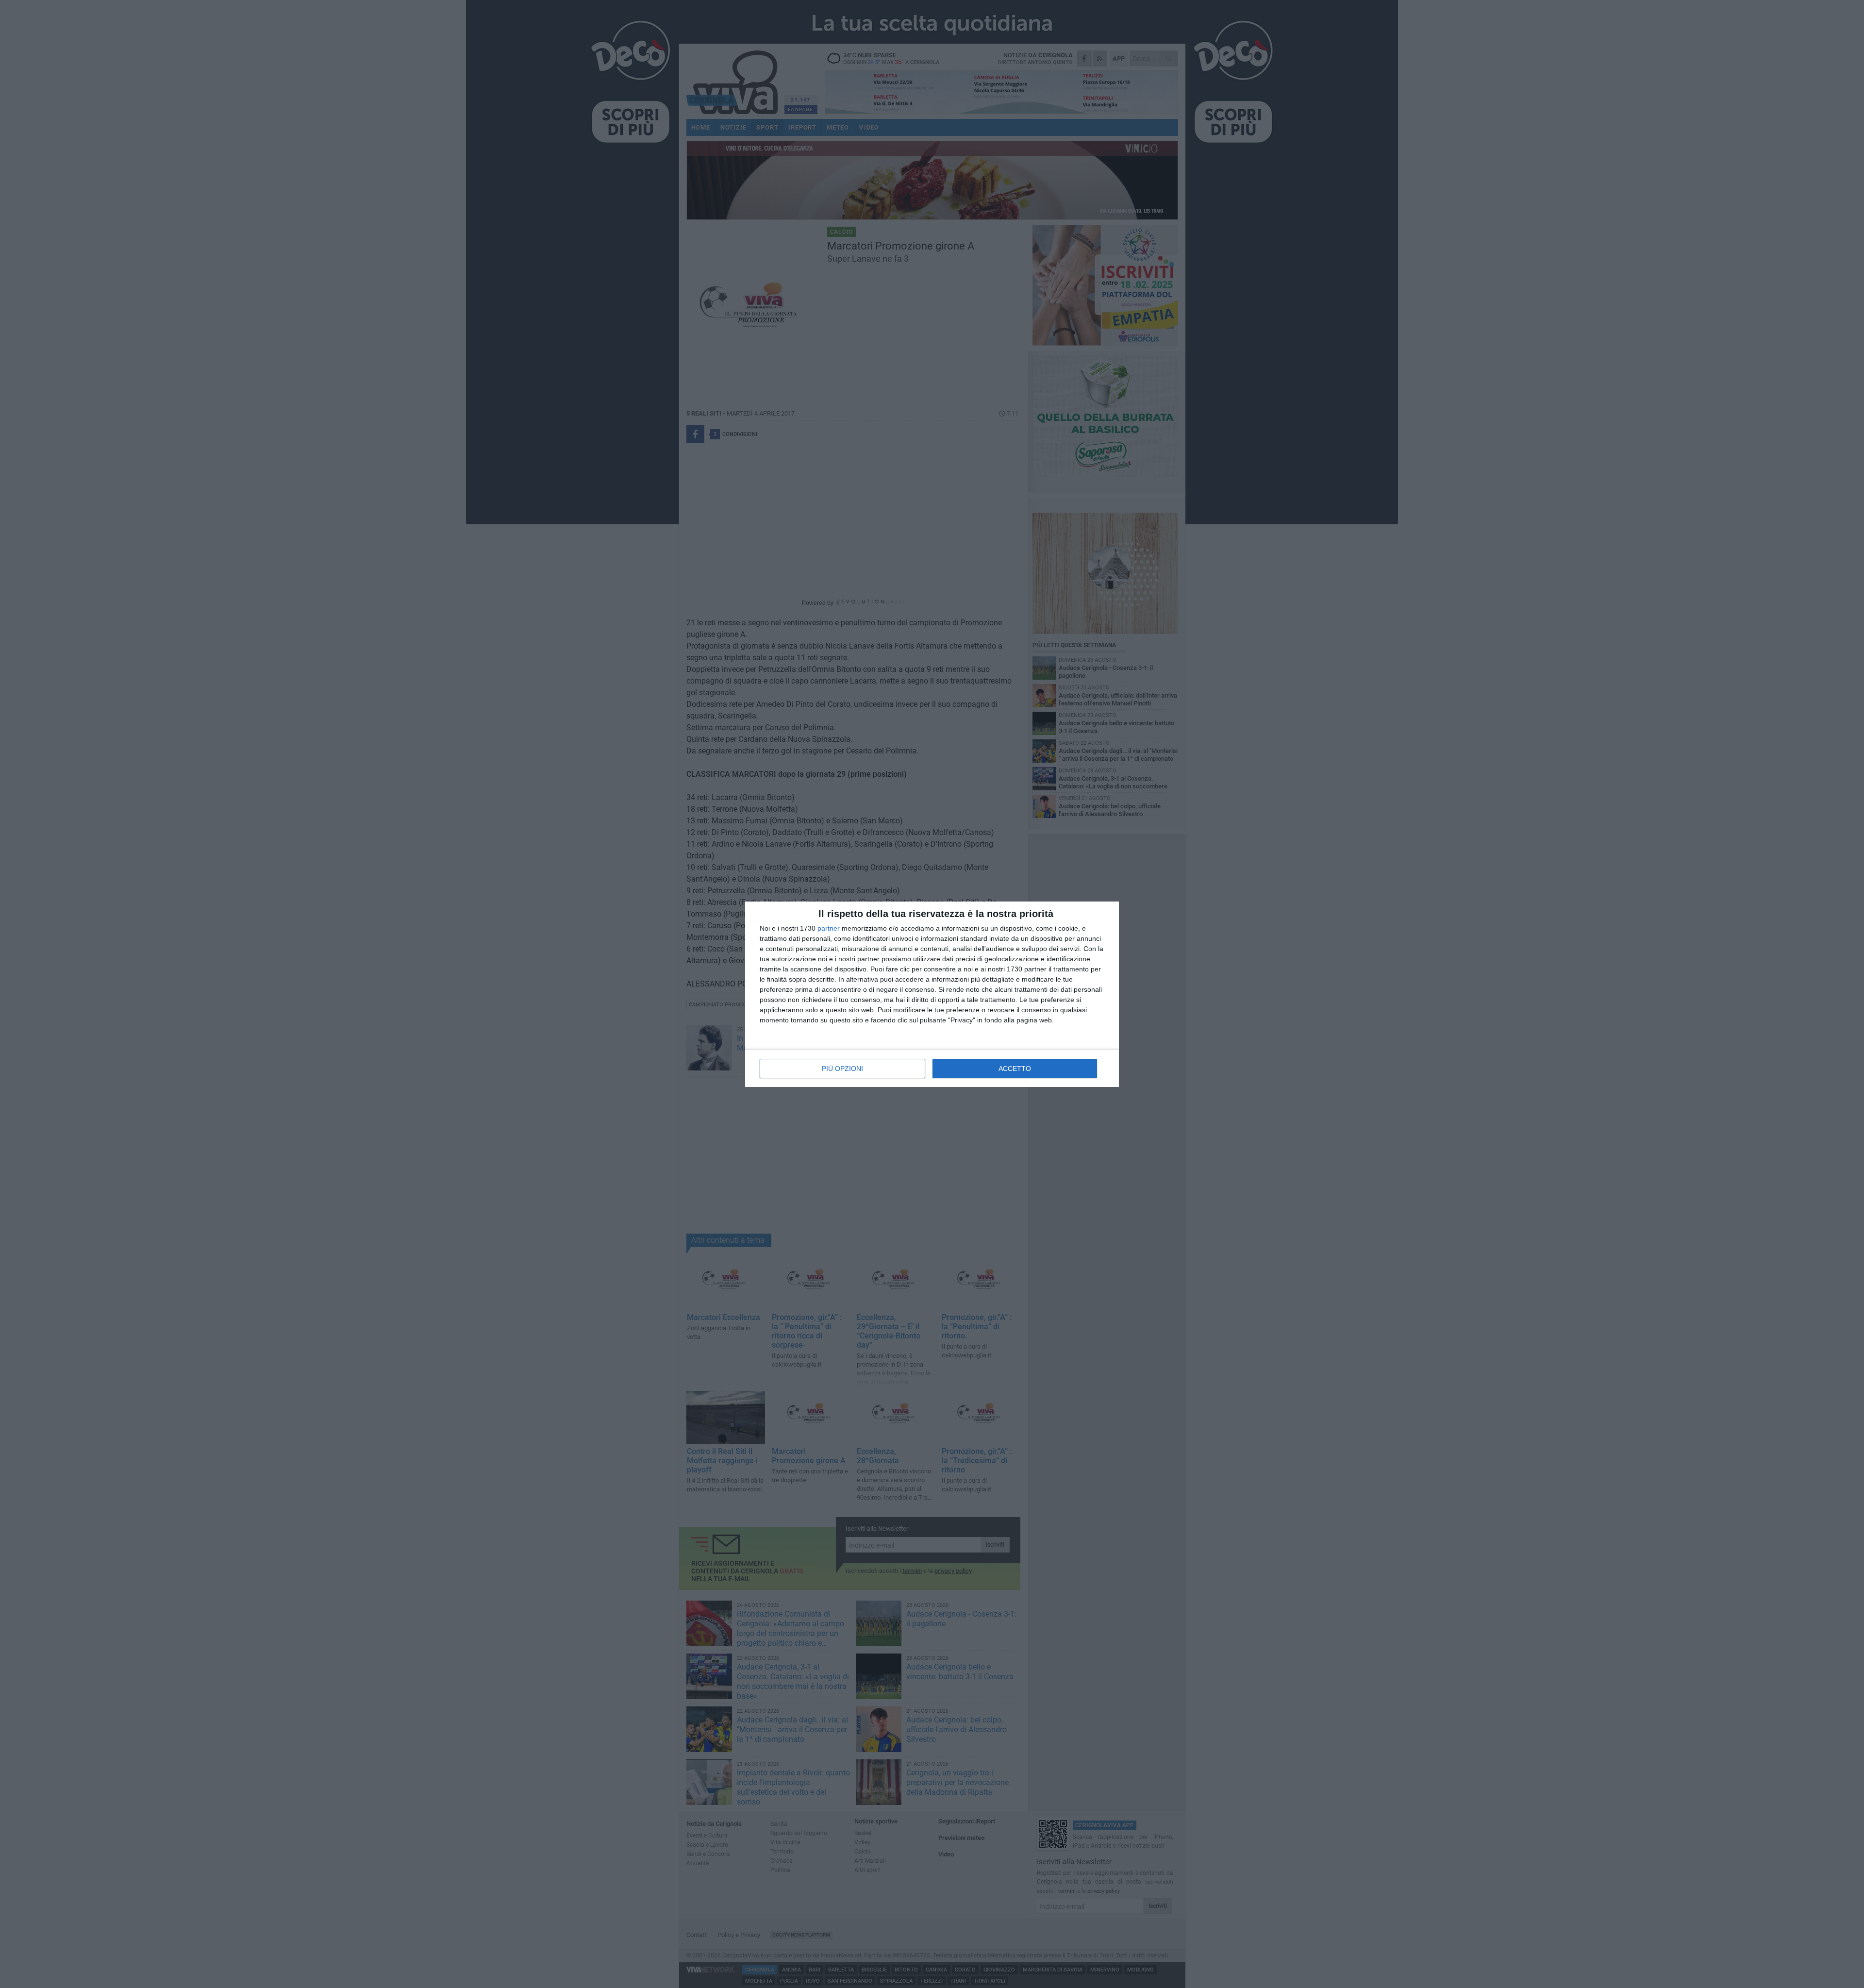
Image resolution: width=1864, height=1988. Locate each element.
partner (829, 928)
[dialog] (932, 994)
